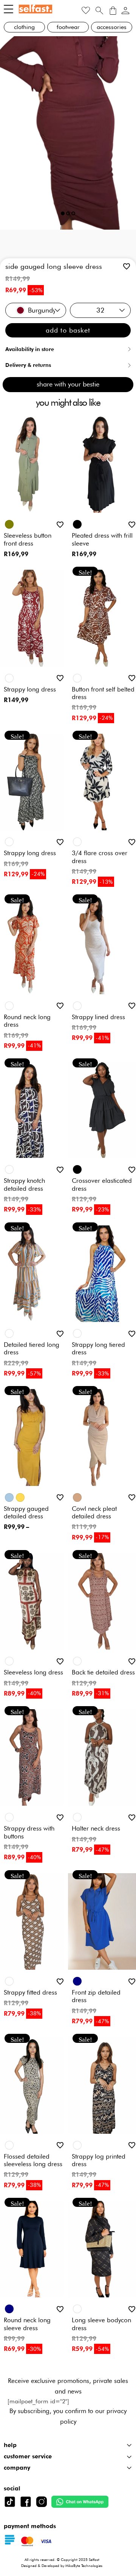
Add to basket (68, 330)
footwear (68, 27)
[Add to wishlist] (127, 266)
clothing (24, 27)
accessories (112, 27)
